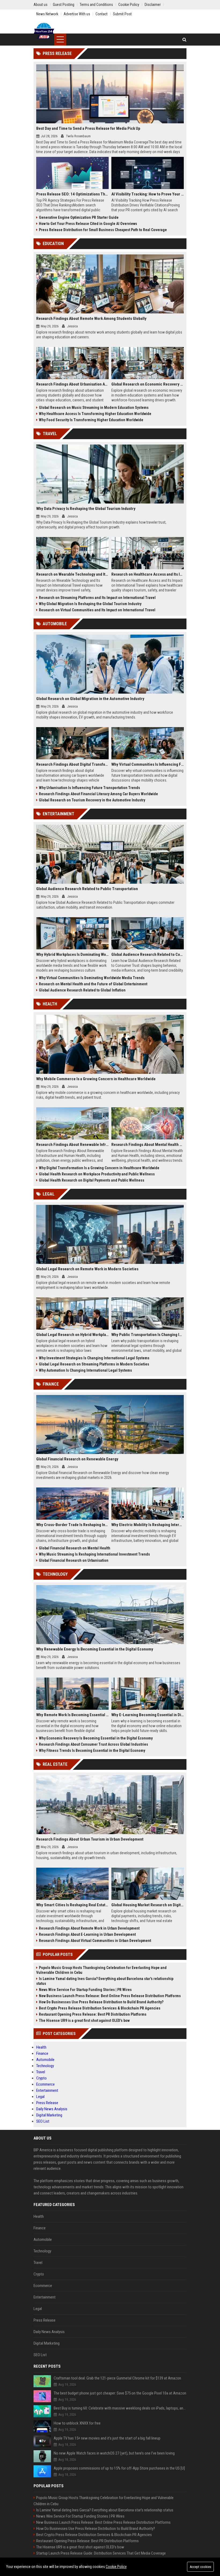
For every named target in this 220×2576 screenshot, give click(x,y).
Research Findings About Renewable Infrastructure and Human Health (72, 1145)
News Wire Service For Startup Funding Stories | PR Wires (85, 1990)
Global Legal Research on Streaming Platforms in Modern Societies (94, 1364)
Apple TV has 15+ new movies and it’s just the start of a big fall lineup (107, 2438)
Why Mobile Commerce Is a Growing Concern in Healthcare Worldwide (96, 1079)
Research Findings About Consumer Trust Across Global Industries (93, 1744)
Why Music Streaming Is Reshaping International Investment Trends (94, 1554)
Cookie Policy (116, 2567)
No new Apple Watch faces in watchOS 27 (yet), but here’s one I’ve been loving (114, 2453)
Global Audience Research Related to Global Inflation (82, 990)
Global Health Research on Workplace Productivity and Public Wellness (97, 1174)
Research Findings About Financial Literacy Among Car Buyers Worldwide (98, 794)
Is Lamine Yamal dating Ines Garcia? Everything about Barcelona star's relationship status (105, 1981)
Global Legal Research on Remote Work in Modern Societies (87, 1269)
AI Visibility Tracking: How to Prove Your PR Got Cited (148, 194)
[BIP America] (44, 31)
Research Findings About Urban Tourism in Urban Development (90, 1839)
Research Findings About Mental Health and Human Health (148, 1145)
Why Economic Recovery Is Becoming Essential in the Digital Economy (96, 1738)
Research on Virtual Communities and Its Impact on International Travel (97, 610)
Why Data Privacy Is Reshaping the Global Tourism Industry (86, 509)
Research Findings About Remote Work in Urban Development (89, 1928)
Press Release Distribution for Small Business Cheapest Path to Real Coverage (103, 230)
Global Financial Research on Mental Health (75, 1548)
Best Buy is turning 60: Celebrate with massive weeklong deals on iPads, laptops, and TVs (120, 2408)
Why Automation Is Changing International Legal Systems (85, 1370)
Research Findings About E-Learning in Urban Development (87, 1934)
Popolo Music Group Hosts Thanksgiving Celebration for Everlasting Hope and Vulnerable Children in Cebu (101, 1970)
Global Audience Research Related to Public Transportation (87, 889)
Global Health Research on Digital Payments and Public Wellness (92, 1180)
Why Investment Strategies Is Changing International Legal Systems (94, 1358)
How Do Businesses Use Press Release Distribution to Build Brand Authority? (101, 2002)
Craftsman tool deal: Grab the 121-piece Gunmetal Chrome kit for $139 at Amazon (117, 2378)
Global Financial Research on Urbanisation (74, 1560)
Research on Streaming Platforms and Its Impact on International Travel (97, 598)
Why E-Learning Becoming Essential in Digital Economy (148, 1715)
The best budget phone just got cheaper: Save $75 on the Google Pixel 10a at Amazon (120, 2393)
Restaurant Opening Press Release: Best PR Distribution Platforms (93, 2014)
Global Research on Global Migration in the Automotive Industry (90, 699)
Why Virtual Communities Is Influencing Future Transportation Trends (148, 764)
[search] (184, 40)
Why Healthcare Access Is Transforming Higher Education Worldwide (95, 414)
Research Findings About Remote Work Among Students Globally (91, 319)
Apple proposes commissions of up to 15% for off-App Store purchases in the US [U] (119, 2468)
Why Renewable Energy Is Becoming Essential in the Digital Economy (95, 1649)
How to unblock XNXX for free (77, 2423)
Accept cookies (200, 2567)
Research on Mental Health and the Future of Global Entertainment (93, 984)
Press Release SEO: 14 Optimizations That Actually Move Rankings (72, 194)
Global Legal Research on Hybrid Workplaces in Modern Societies (72, 1335)
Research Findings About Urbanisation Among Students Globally (72, 384)
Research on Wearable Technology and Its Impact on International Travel (72, 574)
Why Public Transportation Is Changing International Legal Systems (148, 1335)
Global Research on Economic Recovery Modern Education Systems (148, 384)
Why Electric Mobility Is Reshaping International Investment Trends (148, 1525)
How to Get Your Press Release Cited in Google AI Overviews (88, 224)
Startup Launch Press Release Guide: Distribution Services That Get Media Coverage (101, 2553)
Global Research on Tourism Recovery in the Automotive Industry (92, 800)
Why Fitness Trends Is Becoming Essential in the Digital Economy (92, 1750)
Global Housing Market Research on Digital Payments (148, 1905)
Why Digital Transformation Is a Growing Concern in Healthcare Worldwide (99, 1168)
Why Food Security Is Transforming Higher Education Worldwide (91, 420)
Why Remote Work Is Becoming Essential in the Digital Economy (72, 1715)
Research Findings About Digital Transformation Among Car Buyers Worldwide (72, 764)
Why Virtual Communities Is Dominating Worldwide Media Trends (92, 978)
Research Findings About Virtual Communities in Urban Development (95, 1941)
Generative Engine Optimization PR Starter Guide (79, 217)
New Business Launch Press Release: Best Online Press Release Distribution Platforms (110, 1996)
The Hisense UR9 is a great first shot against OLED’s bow (84, 2020)
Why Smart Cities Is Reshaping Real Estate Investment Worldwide (72, 1905)
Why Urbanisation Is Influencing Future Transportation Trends (89, 788)
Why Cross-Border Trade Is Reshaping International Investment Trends (72, 1525)
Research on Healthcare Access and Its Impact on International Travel (148, 574)
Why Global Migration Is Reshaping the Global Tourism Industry (90, 604)
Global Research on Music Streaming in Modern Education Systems (94, 408)
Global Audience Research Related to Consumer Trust (148, 954)
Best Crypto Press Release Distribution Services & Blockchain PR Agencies (100, 2008)
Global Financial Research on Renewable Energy (77, 1459)
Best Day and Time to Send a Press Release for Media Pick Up (88, 128)
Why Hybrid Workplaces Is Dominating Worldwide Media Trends (72, 954)
